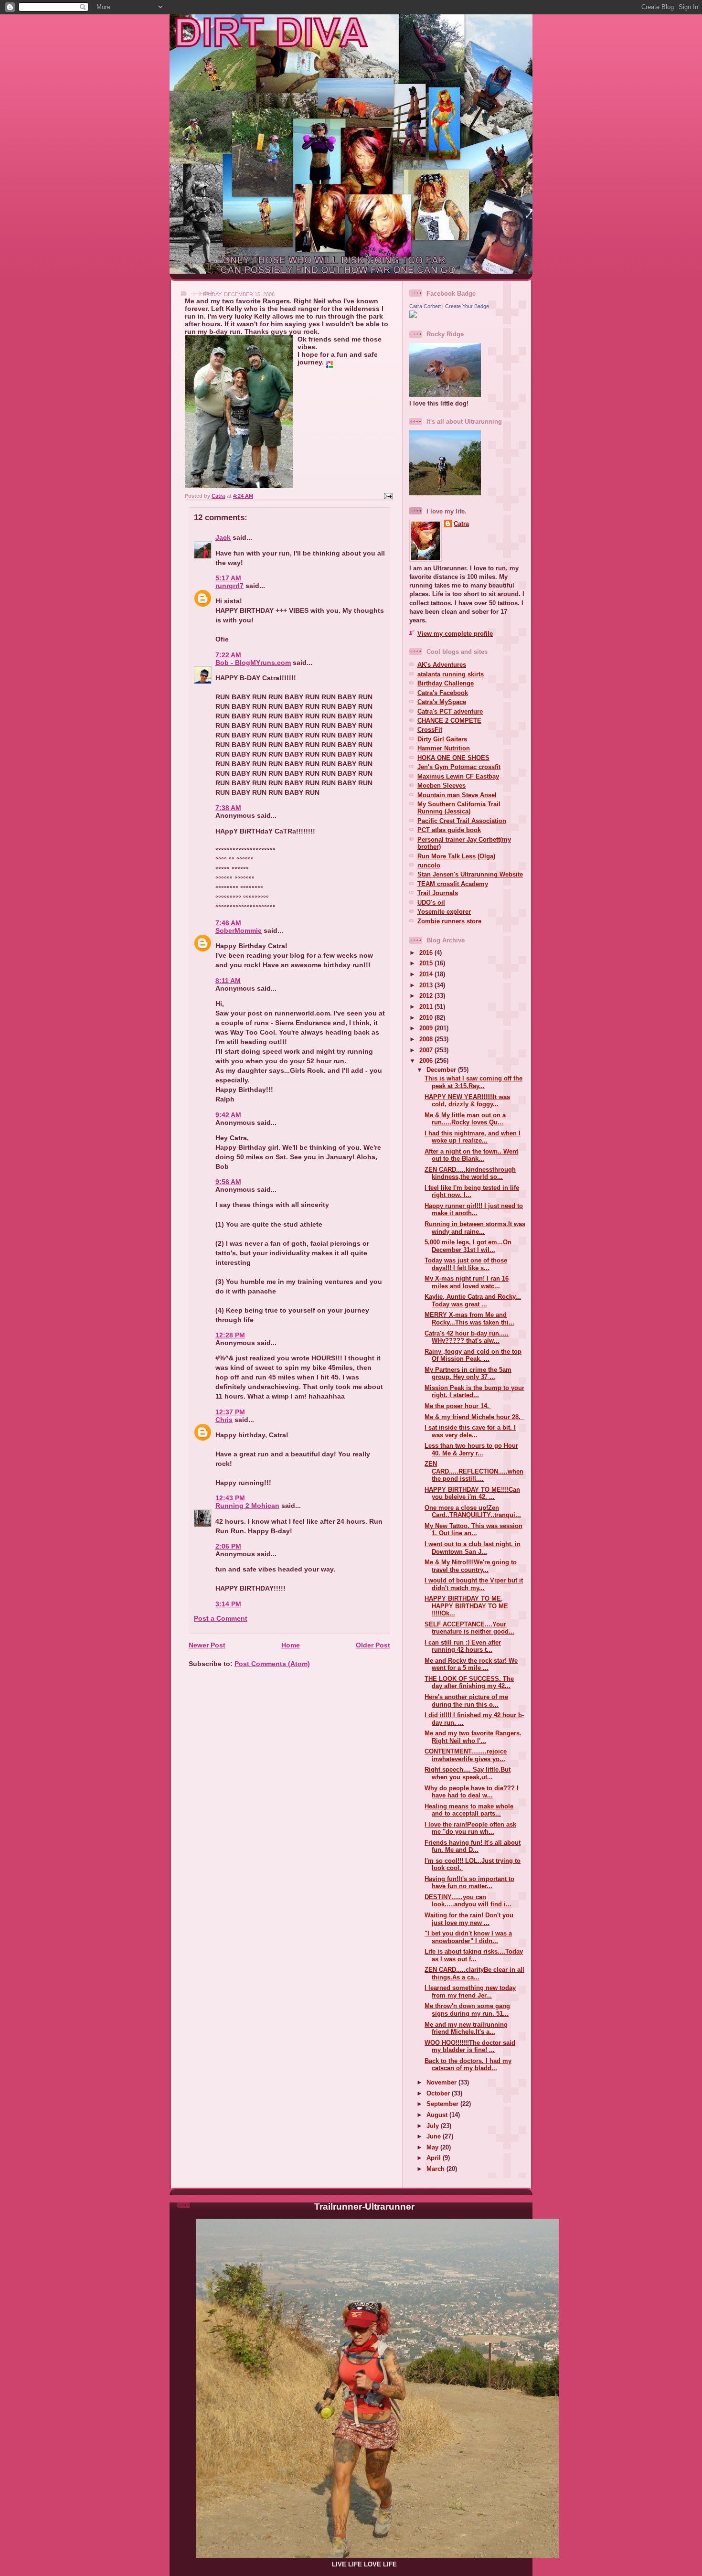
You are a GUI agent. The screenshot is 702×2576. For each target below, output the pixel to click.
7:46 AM (228, 923)
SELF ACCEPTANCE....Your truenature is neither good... (469, 1628)
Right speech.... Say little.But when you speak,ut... (468, 1773)
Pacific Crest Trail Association (462, 821)
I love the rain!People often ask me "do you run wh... (470, 1828)
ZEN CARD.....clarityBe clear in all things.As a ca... (474, 1973)
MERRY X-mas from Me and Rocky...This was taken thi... (469, 1318)
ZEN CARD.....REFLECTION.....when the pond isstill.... (474, 1471)
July (434, 2126)
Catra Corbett (425, 306)
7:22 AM (228, 655)
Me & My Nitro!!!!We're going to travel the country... (471, 1566)
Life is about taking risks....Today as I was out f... (474, 1955)
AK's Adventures (442, 665)
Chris (224, 1420)
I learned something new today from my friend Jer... (470, 1991)
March (436, 2169)
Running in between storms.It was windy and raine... (475, 1228)
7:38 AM (228, 808)
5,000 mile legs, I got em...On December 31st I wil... (468, 1246)
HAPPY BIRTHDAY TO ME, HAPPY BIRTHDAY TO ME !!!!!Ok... (466, 1606)
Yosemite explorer (444, 912)
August (438, 2115)
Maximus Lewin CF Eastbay (458, 776)
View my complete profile (455, 634)
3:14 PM (228, 1604)
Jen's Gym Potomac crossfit (459, 767)
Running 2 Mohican (247, 1506)
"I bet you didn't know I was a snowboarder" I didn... (468, 1937)
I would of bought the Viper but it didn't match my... (474, 1584)
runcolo (429, 865)
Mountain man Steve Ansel (457, 795)
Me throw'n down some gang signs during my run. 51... (467, 2009)
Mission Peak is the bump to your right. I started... (474, 1391)
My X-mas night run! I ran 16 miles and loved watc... (467, 1282)
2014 (427, 974)
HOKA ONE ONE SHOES (453, 758)
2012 (427, 996)
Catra (461, 524)
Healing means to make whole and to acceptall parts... (469, 1810)
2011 (427, 1007)
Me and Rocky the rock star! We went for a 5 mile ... (471, 1664)
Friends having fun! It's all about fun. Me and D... (473, 1846)
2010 (427, 1018)
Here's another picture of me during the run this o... (466, 1700)
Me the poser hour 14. (458, 1406)
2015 (427, 963)
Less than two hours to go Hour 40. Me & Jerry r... (471, 1449)
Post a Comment (221, 1618)
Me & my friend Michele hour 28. (474, 1417)
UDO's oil (431, 903)
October (439, 2093)
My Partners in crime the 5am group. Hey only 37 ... (468, 1373)
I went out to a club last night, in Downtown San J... (473, 1548)
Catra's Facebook (443, 693)
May (433, 2147)
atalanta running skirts (451, 674)
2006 (427, 1061)
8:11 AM (228, 981)
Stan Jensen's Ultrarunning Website (470, 874)
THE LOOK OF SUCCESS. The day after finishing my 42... (469, 1682)
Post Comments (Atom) (272, 1664)
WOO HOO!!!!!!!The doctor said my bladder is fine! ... (470, 2046)
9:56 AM (228, 1182)
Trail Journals (438, 893)
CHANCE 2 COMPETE (449, 721)
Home (291, 1645)
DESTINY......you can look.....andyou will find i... (468, 1901)
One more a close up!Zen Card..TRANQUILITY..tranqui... (473, 1511)
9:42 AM (228, 1115)
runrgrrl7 (229, 586)
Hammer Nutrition (444, 748)
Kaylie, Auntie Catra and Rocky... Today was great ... (473, 1300)
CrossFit (430, 730)
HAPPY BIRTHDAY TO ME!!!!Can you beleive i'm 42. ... (472, 1493)
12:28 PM (230, 1335)
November (442, 2082)
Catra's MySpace (442, 702)
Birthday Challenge (446, 683)
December (442, 1070)
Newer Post (207, 1645)
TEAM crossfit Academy (453, 884)
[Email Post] (388, 496)
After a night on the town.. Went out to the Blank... (471, 1155)
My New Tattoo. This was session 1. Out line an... (473, 1529)
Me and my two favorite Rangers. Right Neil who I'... (473, 1737)
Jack (223, 537)
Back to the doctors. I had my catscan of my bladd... (468, 2064)
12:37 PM (230, 1412)
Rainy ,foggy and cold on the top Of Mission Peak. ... (473, 1355)
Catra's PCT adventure (450, 711)
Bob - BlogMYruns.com (253, 663)
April (435, 2158)
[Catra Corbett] (413, 316)
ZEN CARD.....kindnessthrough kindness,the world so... (470, 1173)
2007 (427, 1050)
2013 (427, 985)
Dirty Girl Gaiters (442, 739)
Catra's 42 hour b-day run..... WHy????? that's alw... (467, 1337)
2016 (427, 953)
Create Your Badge (467, 306)
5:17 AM (228, 578)
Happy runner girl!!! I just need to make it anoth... (474, 1209)
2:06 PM (228, 1546)
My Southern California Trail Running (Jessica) (459, 808)
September (443, 2104)
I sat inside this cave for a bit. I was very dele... (470, 1431)
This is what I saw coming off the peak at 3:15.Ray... (473, 1082)
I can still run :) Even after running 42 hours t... (463, 1646)
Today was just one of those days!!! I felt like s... (466, 1264)
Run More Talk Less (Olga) (456, 856)
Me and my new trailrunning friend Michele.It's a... (466, 2028)
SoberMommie (239, 930)
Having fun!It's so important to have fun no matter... (469, 1882)
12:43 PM (230, 1498)
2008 (427, 1039)
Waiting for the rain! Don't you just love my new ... (469, 1919)
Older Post (373, 1645)
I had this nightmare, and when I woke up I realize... (473, 1137)
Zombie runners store (449, 921)
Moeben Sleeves (441, 786)
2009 (427, 1028)
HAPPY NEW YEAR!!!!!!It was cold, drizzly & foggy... (467, 1101)
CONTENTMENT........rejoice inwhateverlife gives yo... (466, 1755)
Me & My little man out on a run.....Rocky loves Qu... (465, 1119)
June (435, 2136)
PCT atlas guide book (449, 830)
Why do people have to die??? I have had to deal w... (472, 1792)
